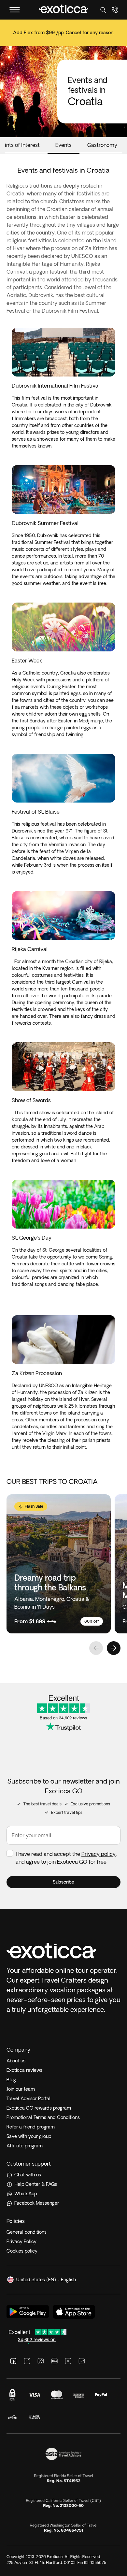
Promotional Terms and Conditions (43, 2117)
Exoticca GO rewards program (39, 2108)
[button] (63, 1882)
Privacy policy (99, 1854)
